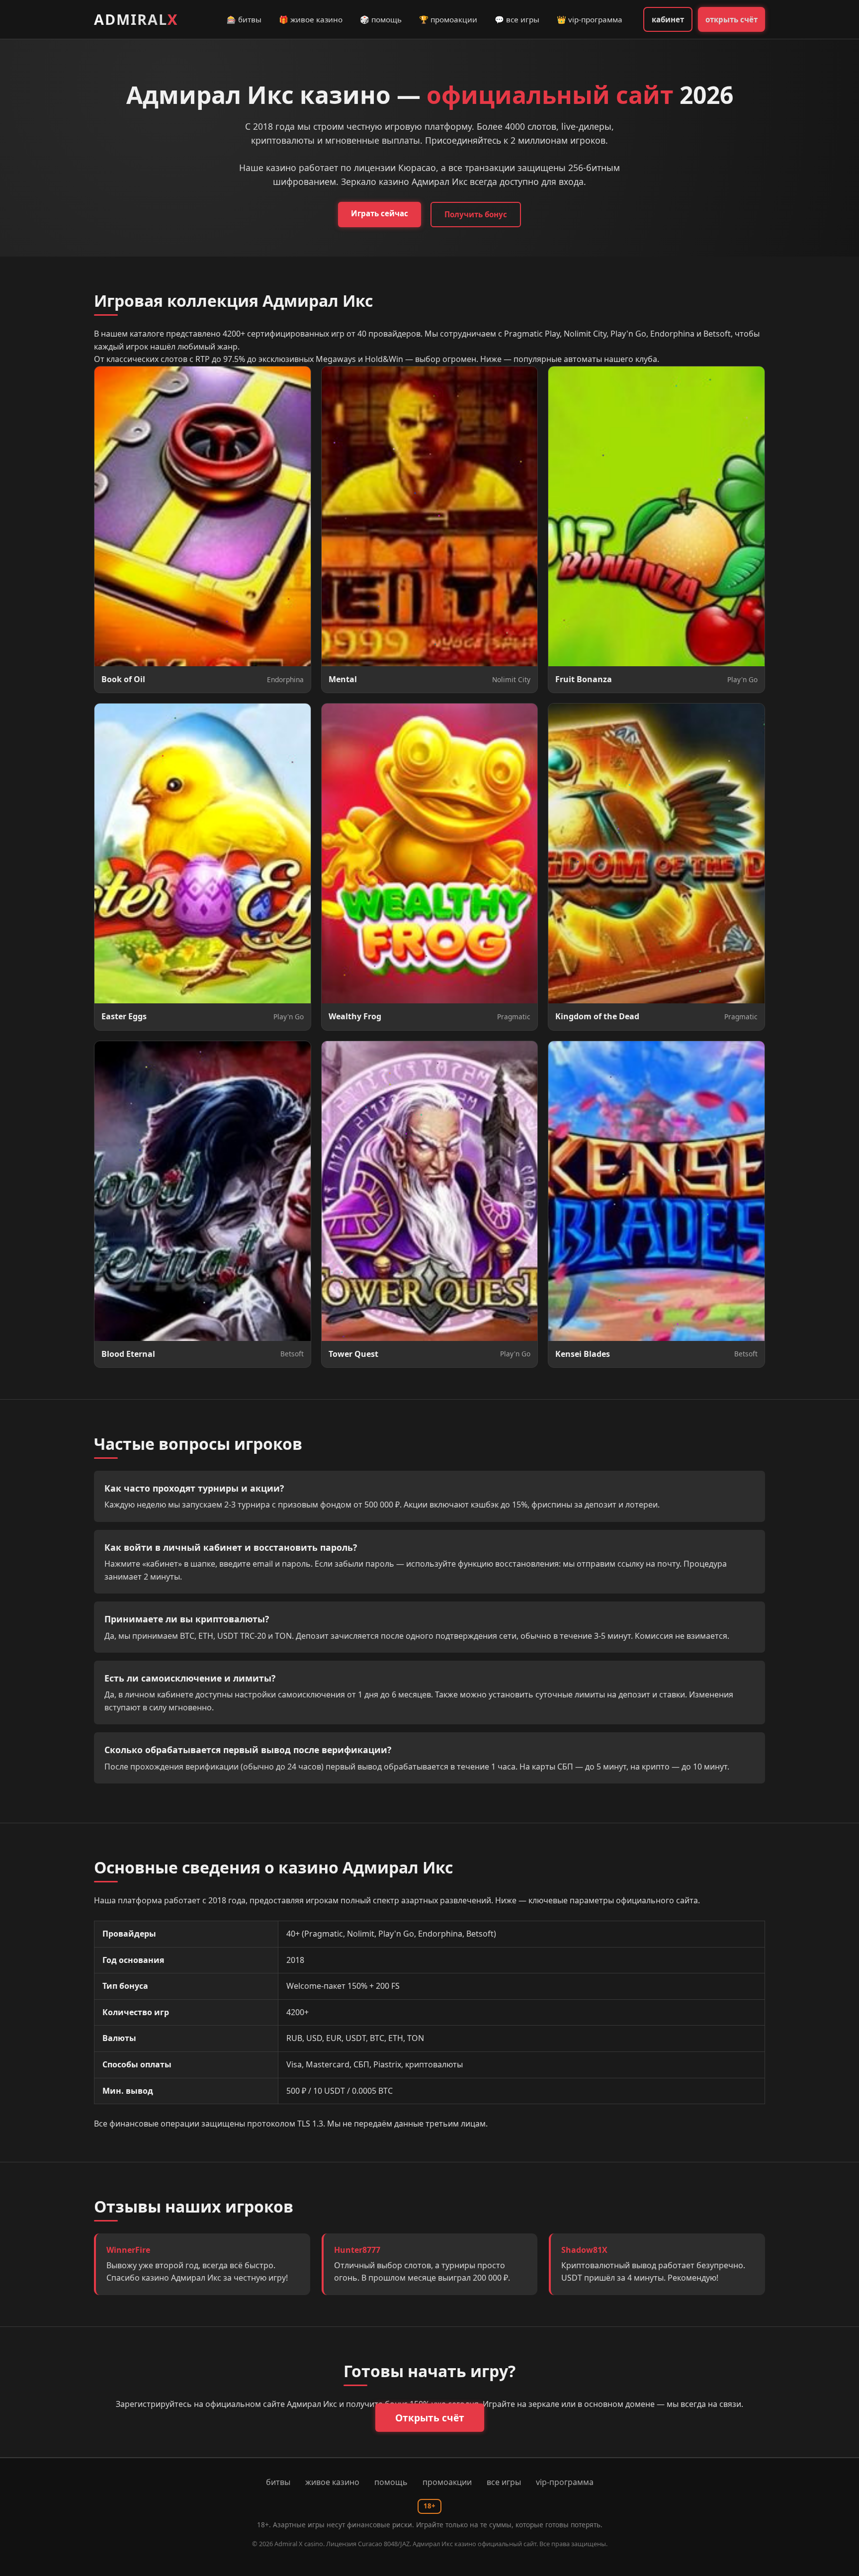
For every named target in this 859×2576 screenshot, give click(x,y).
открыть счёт (731, 19)
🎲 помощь (381, 19)
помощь (391, 2482)
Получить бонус (476, 214)
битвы (278, 2482)
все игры (504, 2482)
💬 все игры (517, 19)
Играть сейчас (380, 213)
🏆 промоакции (448, 19)
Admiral (136, 19)
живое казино (332, 2482)
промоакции (447, 2482)
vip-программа (565, 2482)
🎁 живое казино (311, 19)
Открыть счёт (430, 2418)
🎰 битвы (244, 19)
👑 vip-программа (590, 19)
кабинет (668, 19)
